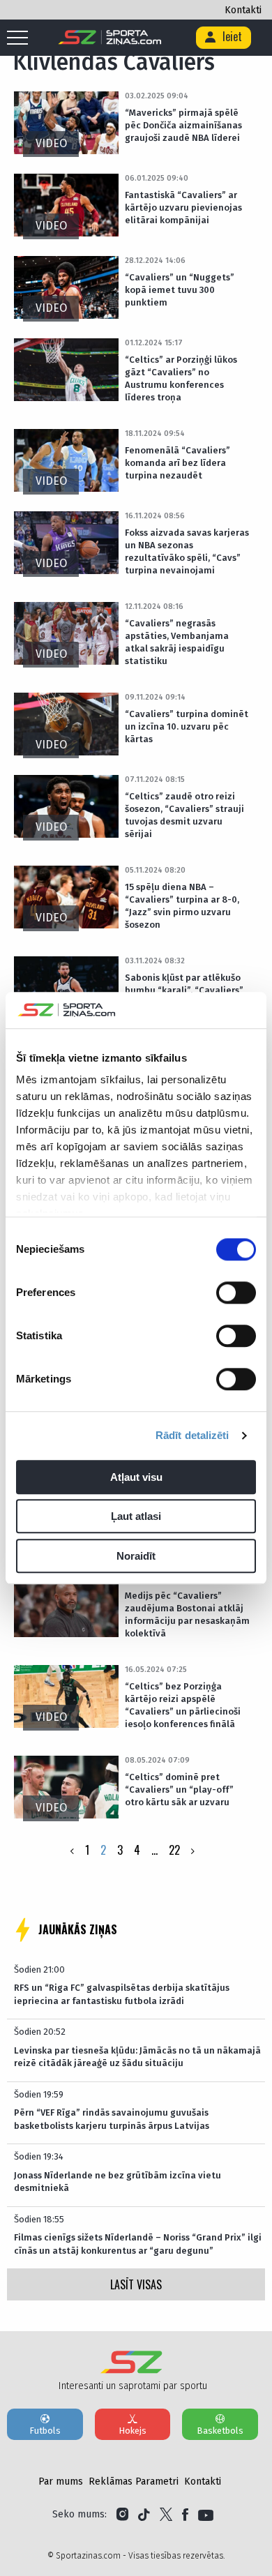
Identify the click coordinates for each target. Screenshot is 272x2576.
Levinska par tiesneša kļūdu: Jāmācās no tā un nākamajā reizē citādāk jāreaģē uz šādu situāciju (137, 2057)
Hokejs (133, 2431)
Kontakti (243, 10)
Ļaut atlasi (136, 1517)
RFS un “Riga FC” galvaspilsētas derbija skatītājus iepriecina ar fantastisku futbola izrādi (122, 1994)
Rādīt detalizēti (192, 1436)
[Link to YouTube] (206, 2515)
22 (174, 1850)
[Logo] (110, 38)
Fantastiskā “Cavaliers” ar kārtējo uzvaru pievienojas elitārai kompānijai (183, 208)
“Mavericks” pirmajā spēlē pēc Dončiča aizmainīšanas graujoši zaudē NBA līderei (183, 125)
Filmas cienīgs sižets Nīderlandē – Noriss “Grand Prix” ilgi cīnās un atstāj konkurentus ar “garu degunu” (138, 2244)
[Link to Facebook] (185, 2515)
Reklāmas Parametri (134, 2481)
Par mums (61, 2481)
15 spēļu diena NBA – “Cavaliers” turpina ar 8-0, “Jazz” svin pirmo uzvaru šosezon (182, 906)
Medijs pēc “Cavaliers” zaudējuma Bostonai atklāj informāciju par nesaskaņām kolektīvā (187, 1614)
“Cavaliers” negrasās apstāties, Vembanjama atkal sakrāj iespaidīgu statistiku (177, 642)
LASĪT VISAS (136, 2284)
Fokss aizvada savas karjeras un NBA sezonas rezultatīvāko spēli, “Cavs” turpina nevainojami (187, 551)
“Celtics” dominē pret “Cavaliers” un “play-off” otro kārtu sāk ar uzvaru (179, 1790)
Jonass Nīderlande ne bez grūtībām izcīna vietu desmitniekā (118, 2182)
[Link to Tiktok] (144, 2515)
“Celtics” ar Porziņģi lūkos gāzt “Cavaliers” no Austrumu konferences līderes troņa (181, 378)
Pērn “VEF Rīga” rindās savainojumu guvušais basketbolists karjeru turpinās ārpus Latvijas (112, 2119)
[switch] (236, 1293)
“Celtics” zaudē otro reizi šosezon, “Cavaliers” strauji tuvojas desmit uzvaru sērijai (184, 815)
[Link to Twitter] (166, 2515)
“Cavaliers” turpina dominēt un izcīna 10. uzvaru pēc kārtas (187, 726)
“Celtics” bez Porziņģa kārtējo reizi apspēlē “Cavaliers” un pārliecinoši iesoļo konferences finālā (183, 1705)
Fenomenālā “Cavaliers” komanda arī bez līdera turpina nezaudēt (177, 463)
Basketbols (220, 2431)
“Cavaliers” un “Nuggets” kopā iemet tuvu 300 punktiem (180, 290)
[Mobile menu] (21, 38)
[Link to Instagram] (122, 2515)
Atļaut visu (136, 1477)
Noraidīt (136, 1556)
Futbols (45, 2431)
